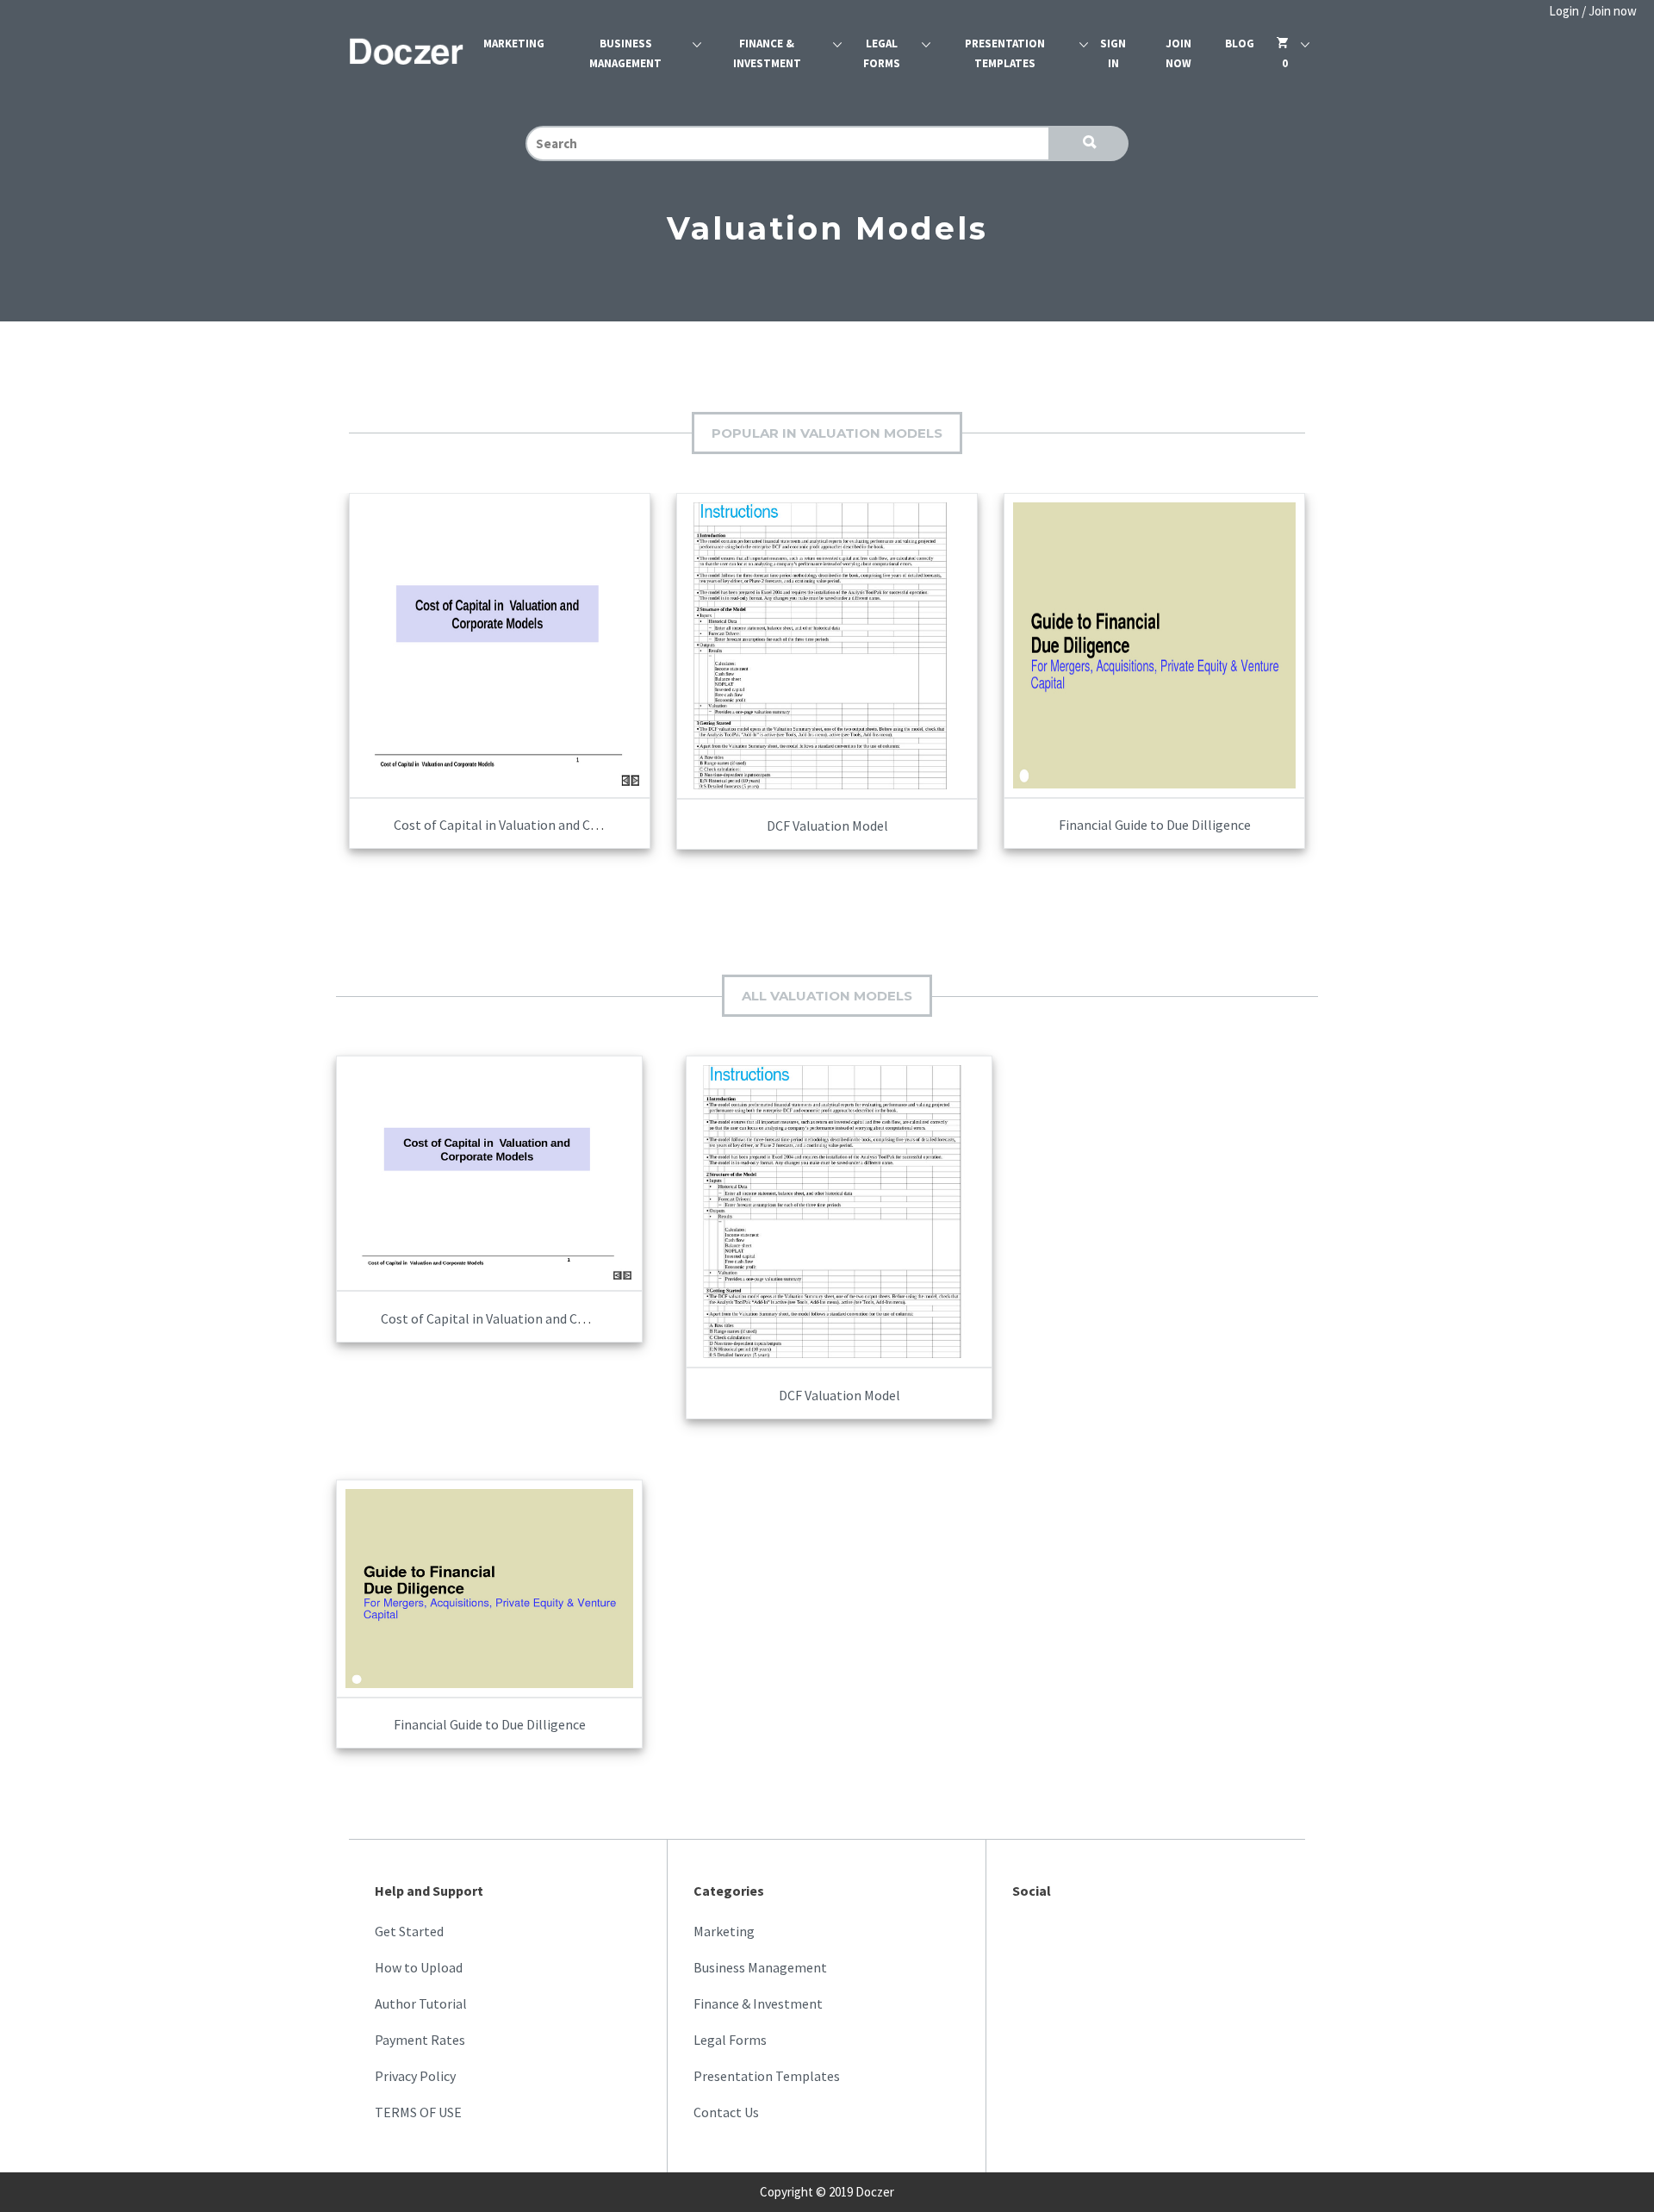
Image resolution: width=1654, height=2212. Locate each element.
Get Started (409, 1931)
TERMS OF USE (418, 2112)
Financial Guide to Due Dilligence (1155, 825)
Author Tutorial (421, 2003)
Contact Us (726, 2112)
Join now (1613, 11)
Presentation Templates (1005, 53)
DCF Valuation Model (827, 826)
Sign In (1113, 53)
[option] (500, 672)
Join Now (1178, 53)
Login (1564, 11)
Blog (1240, 44)
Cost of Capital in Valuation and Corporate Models (541, 825)
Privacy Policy (415, 2076)
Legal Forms (882, 53)
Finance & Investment (767, 53)
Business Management (625, 53)
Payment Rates (420, 2040)
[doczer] (407, 54)
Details (602, 633)
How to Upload (419, 1967)
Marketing (514, 44)
